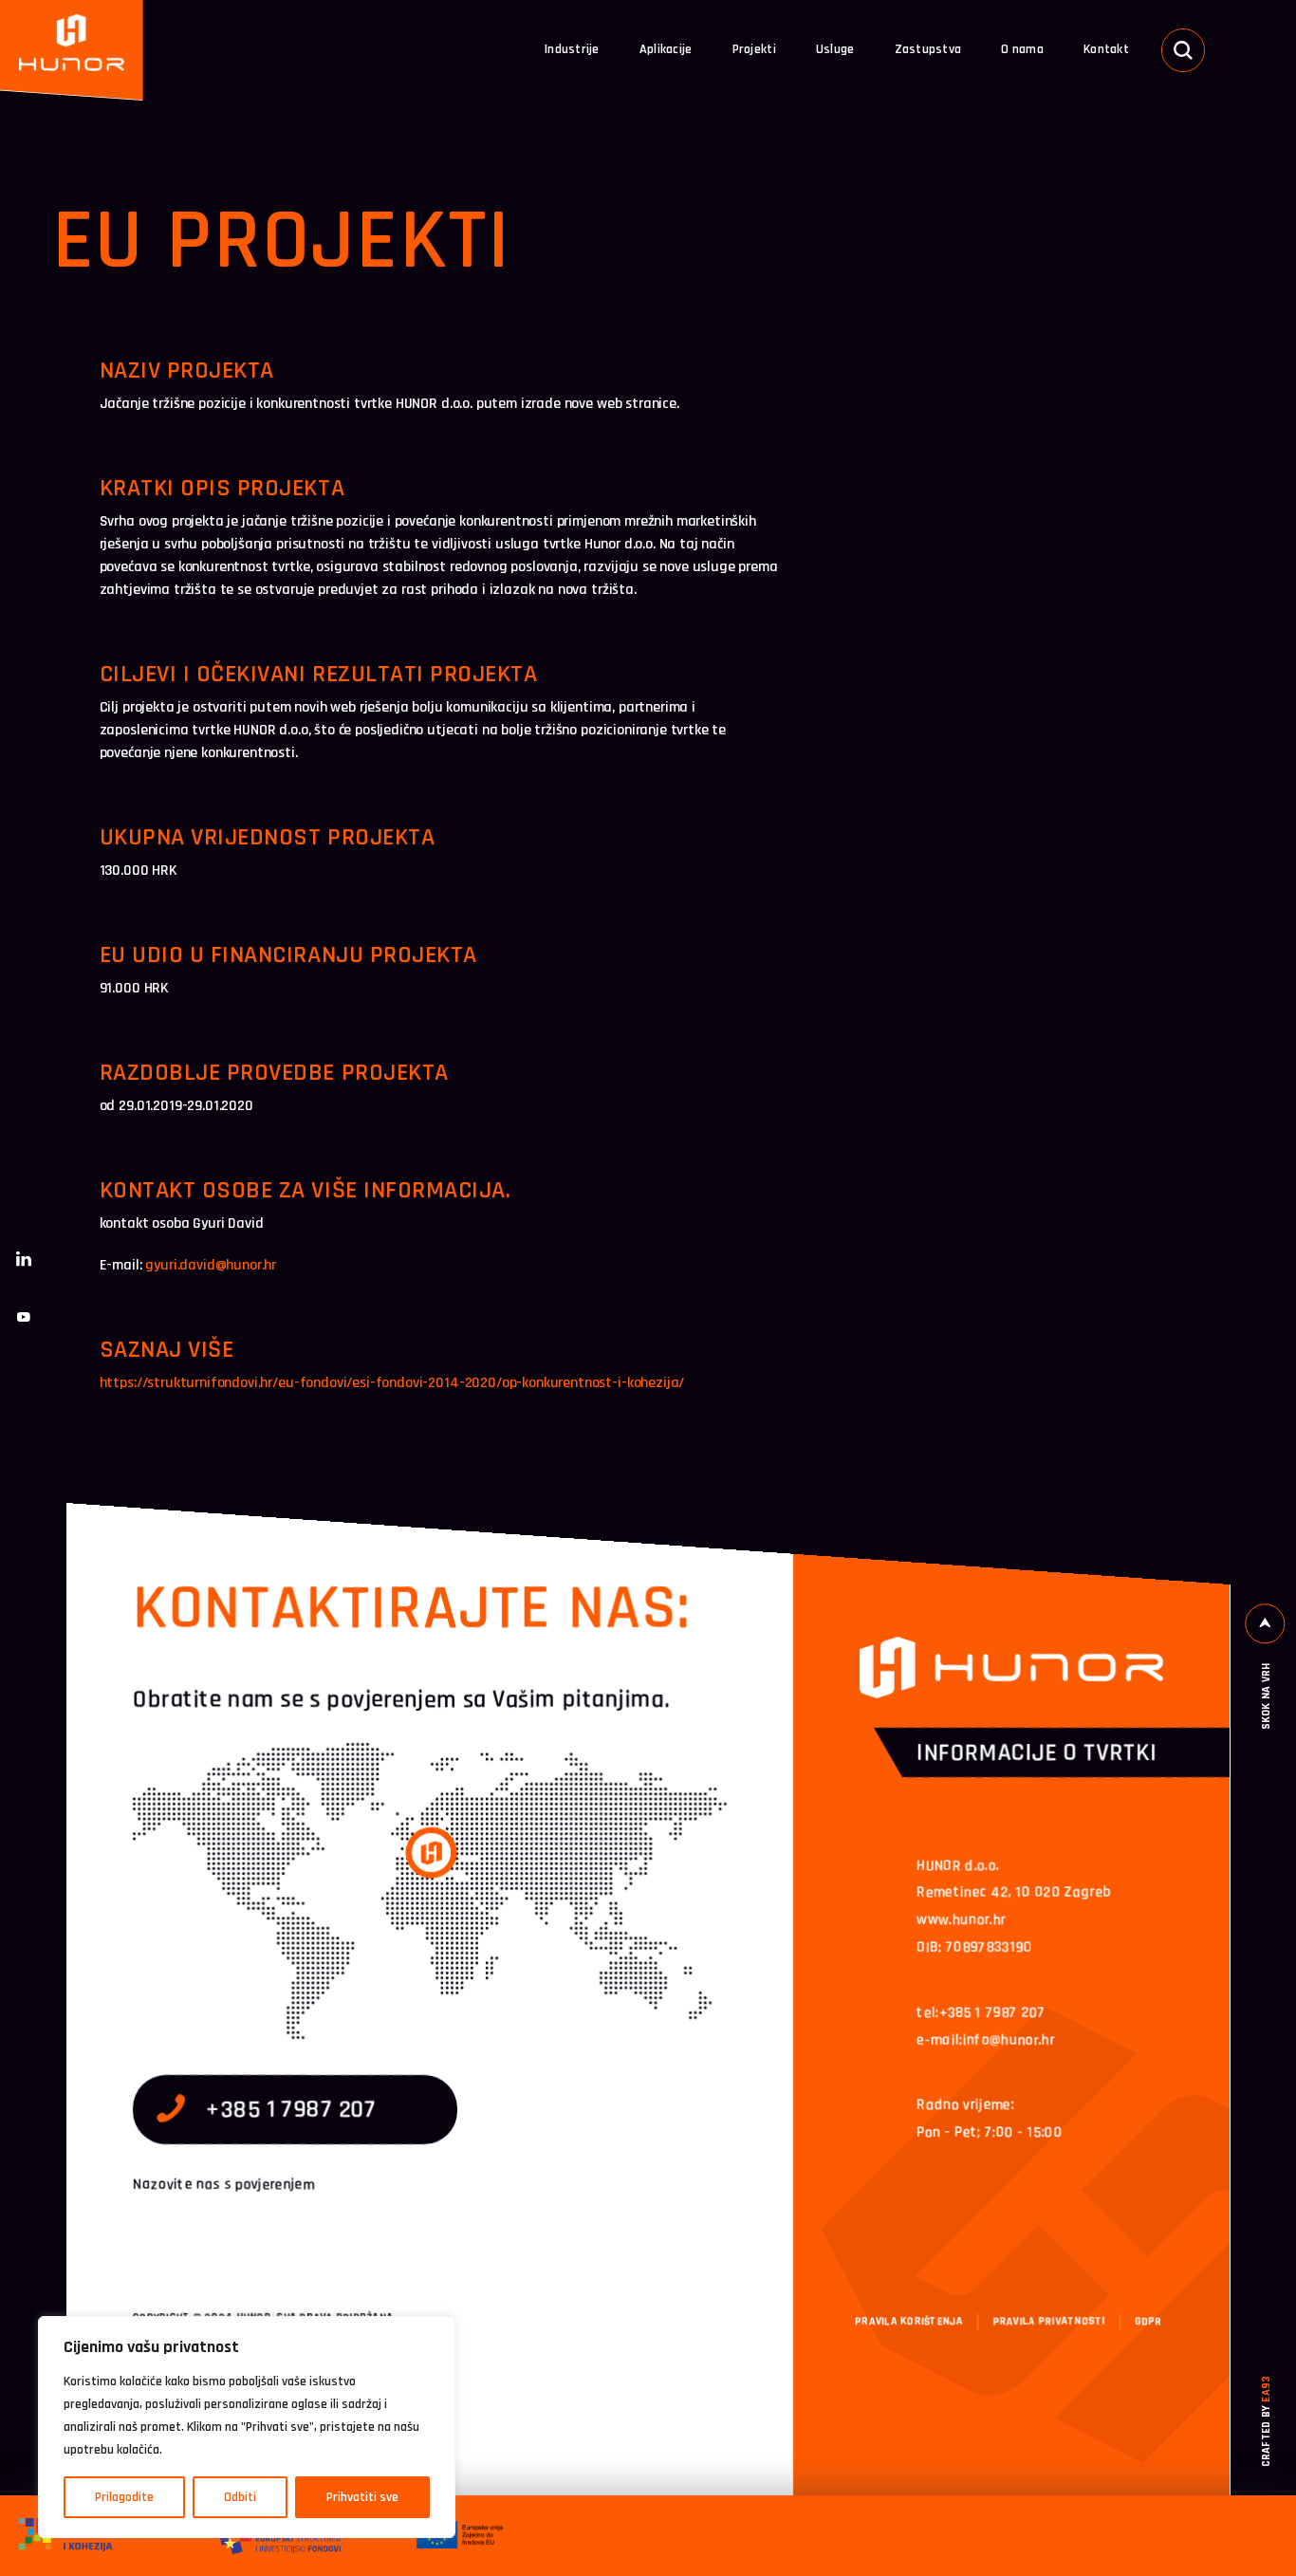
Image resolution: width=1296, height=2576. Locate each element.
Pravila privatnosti (1049, 2321)
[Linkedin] (24, 1259)
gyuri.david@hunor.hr (211, 1265)
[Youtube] (24, 1317)
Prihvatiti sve (362, 2497)
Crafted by (1267, 2422)
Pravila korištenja (909, 2321)
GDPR (1148, 2321)
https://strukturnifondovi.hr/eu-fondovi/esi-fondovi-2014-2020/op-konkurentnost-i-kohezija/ (392, 1383)
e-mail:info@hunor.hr (985, 2039)
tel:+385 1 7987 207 (981, 2012)
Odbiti (240, 2497)
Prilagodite (124, 2497)
